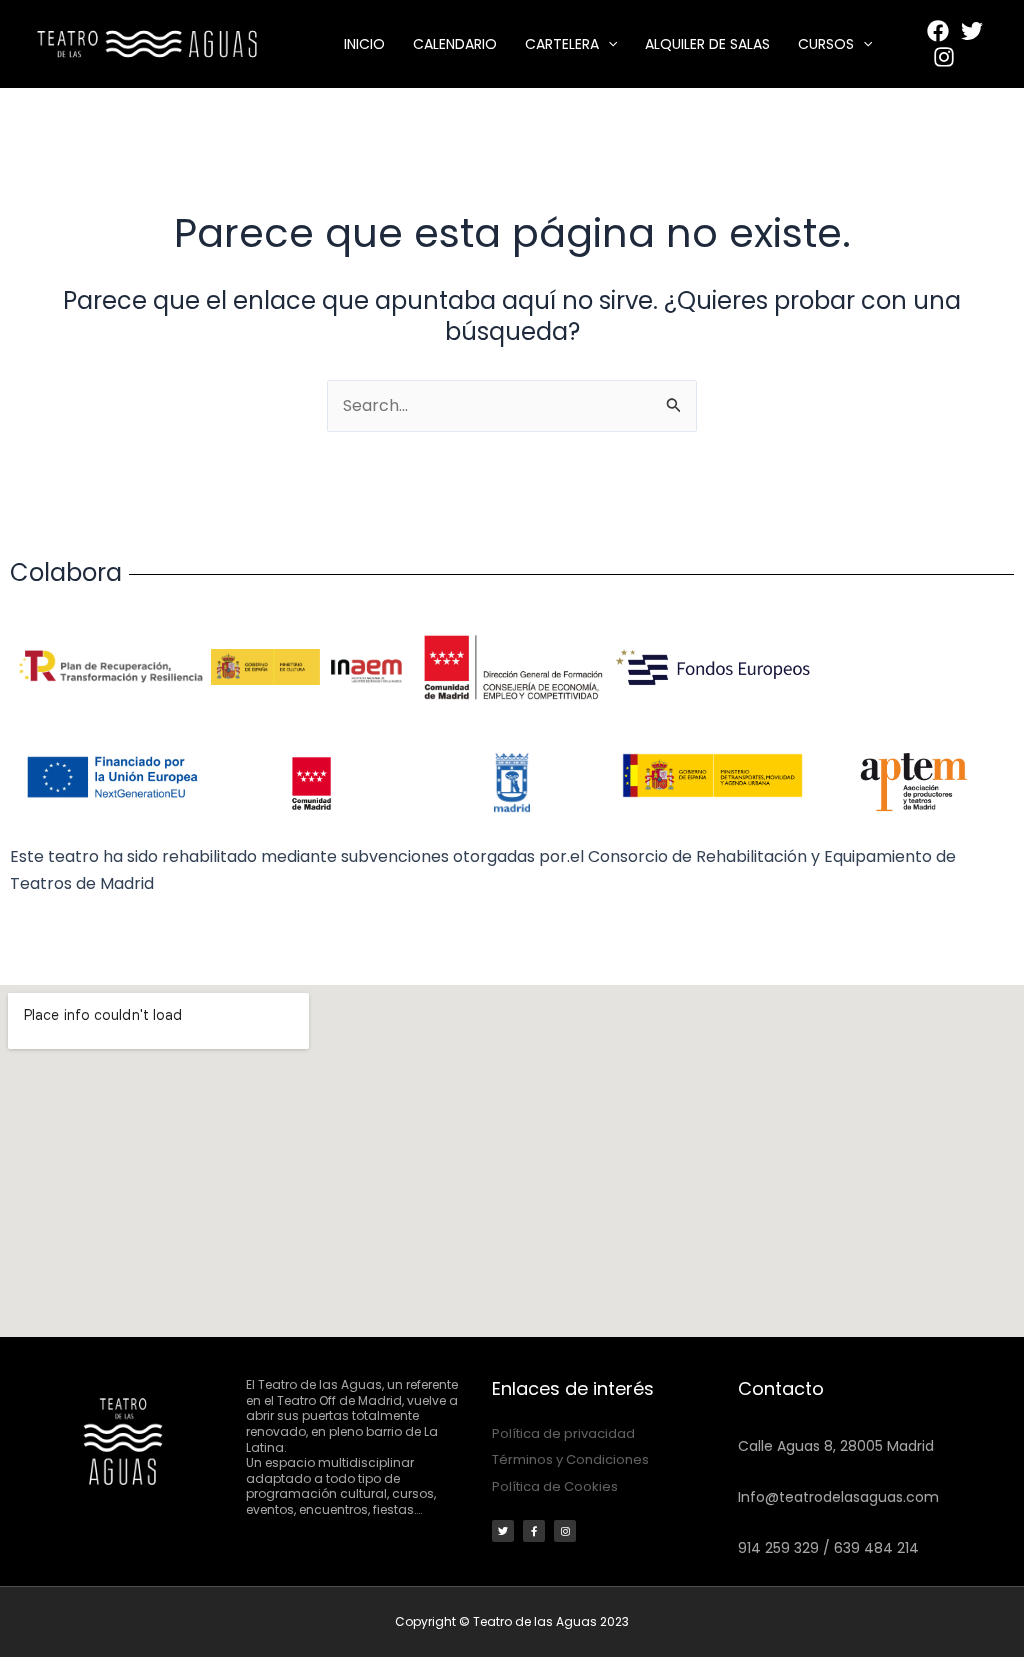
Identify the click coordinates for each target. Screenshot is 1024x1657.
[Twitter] (972, 31)
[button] (608, 44)
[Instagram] (944, 57)
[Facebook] (938, 31)
